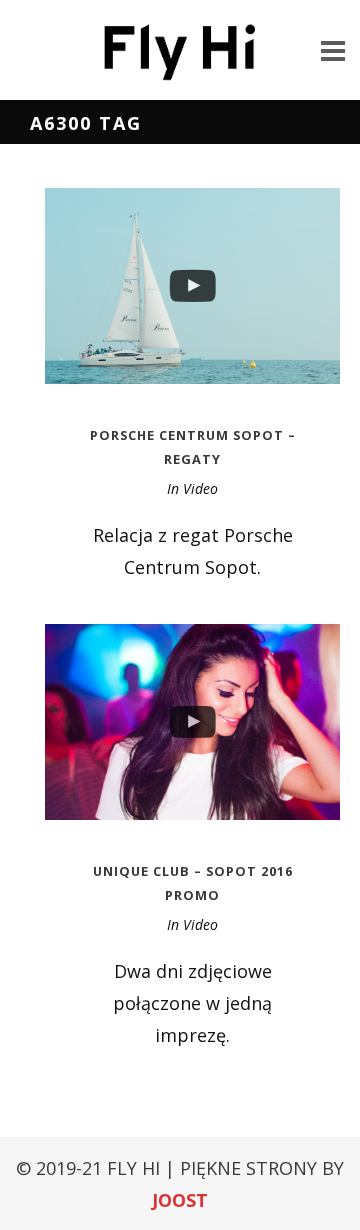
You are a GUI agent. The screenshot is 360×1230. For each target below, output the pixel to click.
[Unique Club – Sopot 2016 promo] (192, 722)
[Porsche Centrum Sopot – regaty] (192, 286)
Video (200, 488)
